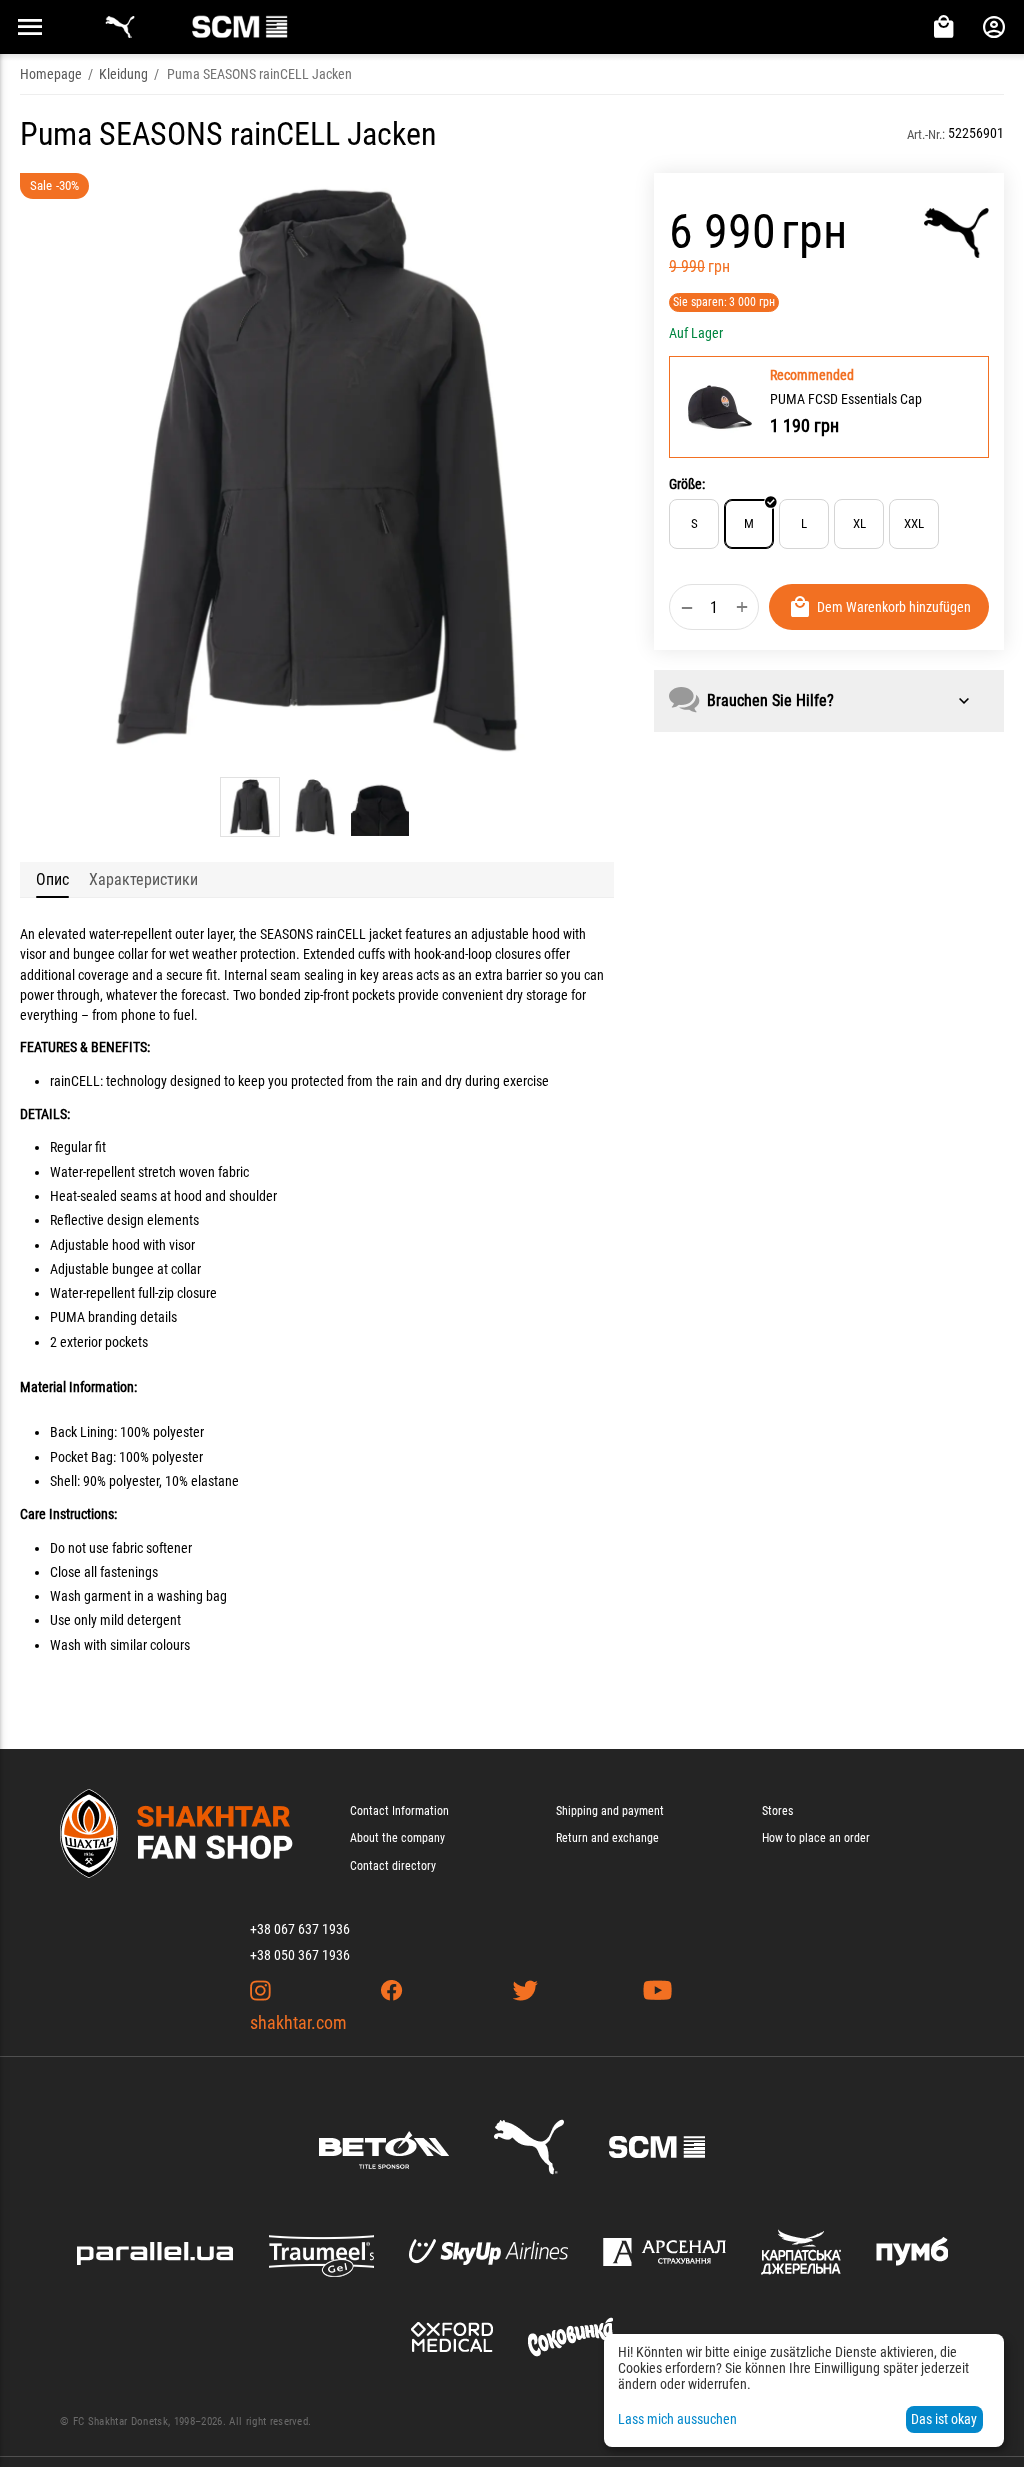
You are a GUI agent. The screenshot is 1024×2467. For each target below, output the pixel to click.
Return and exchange (607, 1838)
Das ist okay (944, 2419)
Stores (777, 1811)
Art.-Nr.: (926, 134)
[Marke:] (956, 233)
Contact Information (399, 1811)
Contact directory (393, 1866)
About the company (397, 1838)
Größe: (687, 484)
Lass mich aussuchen (677, 2419)
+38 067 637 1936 (300, 1929)
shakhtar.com (298, 2022)
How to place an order (816, 1838)
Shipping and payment (610, 1811)
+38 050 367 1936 (300, 1955)
